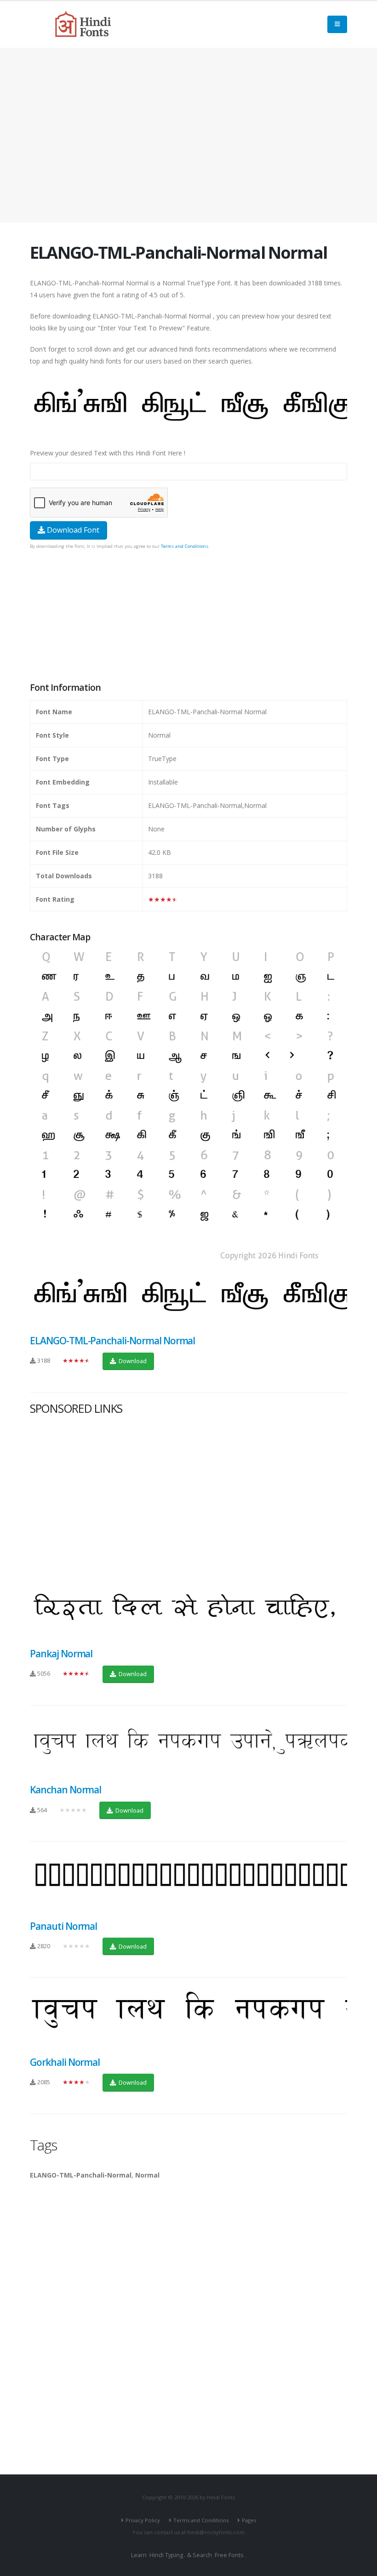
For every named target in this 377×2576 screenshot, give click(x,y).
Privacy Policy (143, 2520)
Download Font (72, 530)
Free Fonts (229, 2555)
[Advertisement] (188, 135)
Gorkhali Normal (65, 2062)
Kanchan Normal (66, 1790)
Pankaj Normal (61, 1654)
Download (132, 1361)
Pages (249, 2520)
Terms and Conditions (185, 546)
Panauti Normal (63, 1926)
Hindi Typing (166, 2555)
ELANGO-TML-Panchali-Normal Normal (112, 1341)
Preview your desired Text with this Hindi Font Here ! (108, 453)
